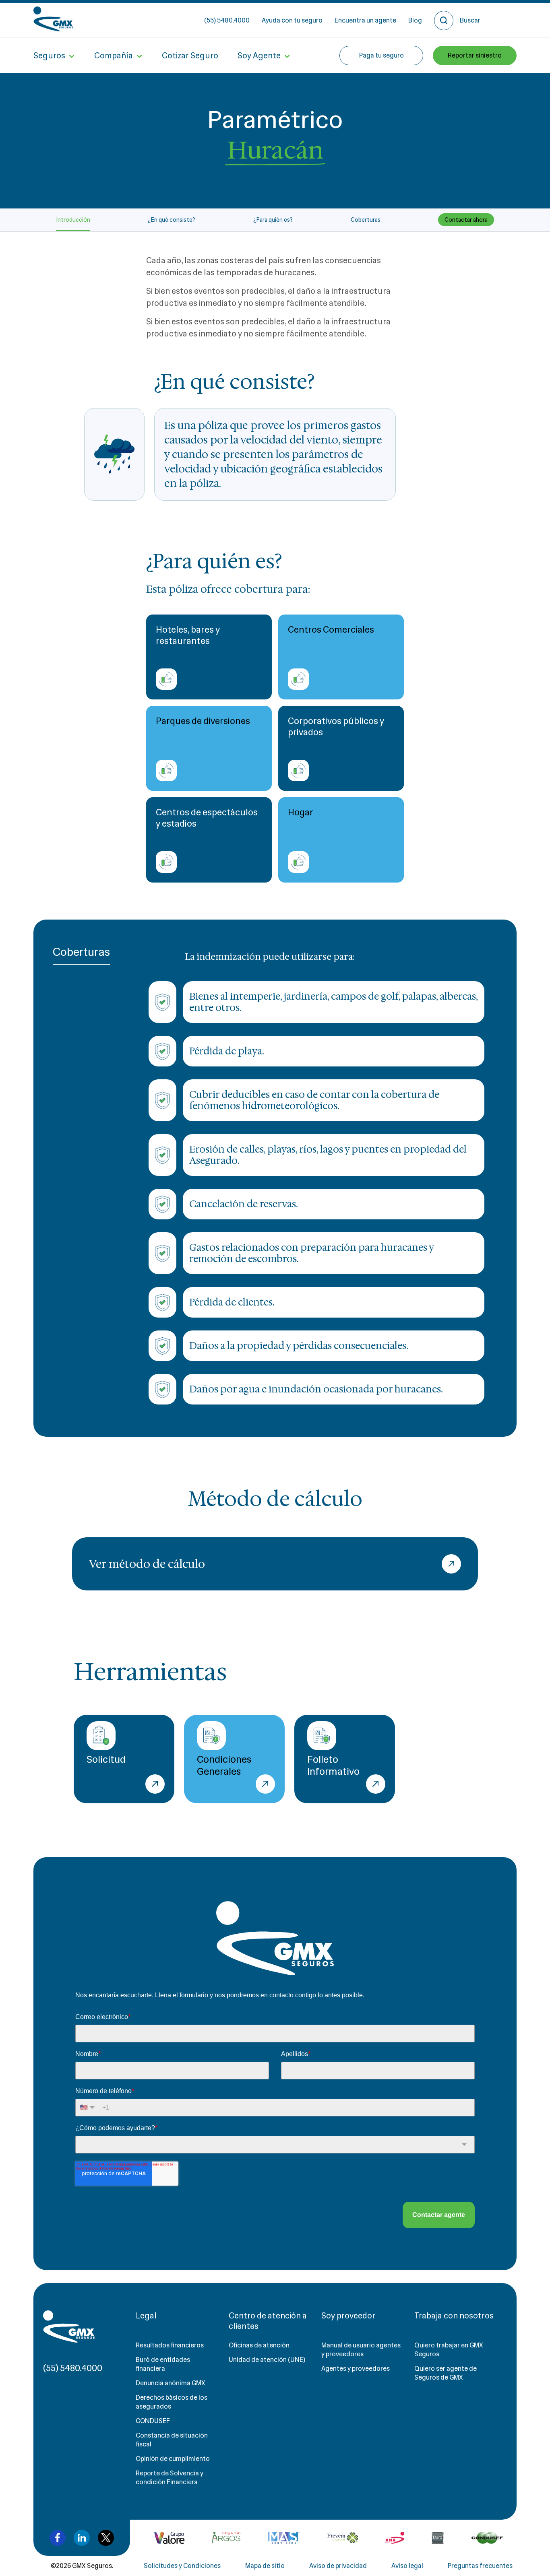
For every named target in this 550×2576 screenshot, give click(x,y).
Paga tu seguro (381, 55)
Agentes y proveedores (356, 2369)
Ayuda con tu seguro (292, 20)
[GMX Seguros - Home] (53, 19)
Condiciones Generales (224, 1765)
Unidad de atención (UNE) (267, 2360)
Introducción (73, 220)
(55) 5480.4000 (227, 20)
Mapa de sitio (265, 2566)
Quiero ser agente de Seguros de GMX (446, 2373)
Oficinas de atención (259, 2345)
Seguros (49, 56)
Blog (415, 20)
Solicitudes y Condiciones (182, 2566)
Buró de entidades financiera (163, 2364)
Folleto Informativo (333, 1765)
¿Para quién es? (273, 220)
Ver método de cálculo (147, 1564)
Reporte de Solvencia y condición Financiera (170, 2478)
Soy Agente (259, 56)
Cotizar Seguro (190, 56)
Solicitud (106, 1759)
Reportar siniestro (475, 55)
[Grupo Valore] (226, 2538)
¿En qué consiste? (172, 220)
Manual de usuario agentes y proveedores (361, 2350)
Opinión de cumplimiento (173, 2459)
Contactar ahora (466, 220)
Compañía (114, 56)
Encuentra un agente (365, 20)
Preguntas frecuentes (480, 2566)
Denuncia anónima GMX (171, 2383)
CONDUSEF (153, 2421)
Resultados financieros (170, 2345)
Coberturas (366, 220)
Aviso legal (407, 2566)
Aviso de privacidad (338, 2566)
